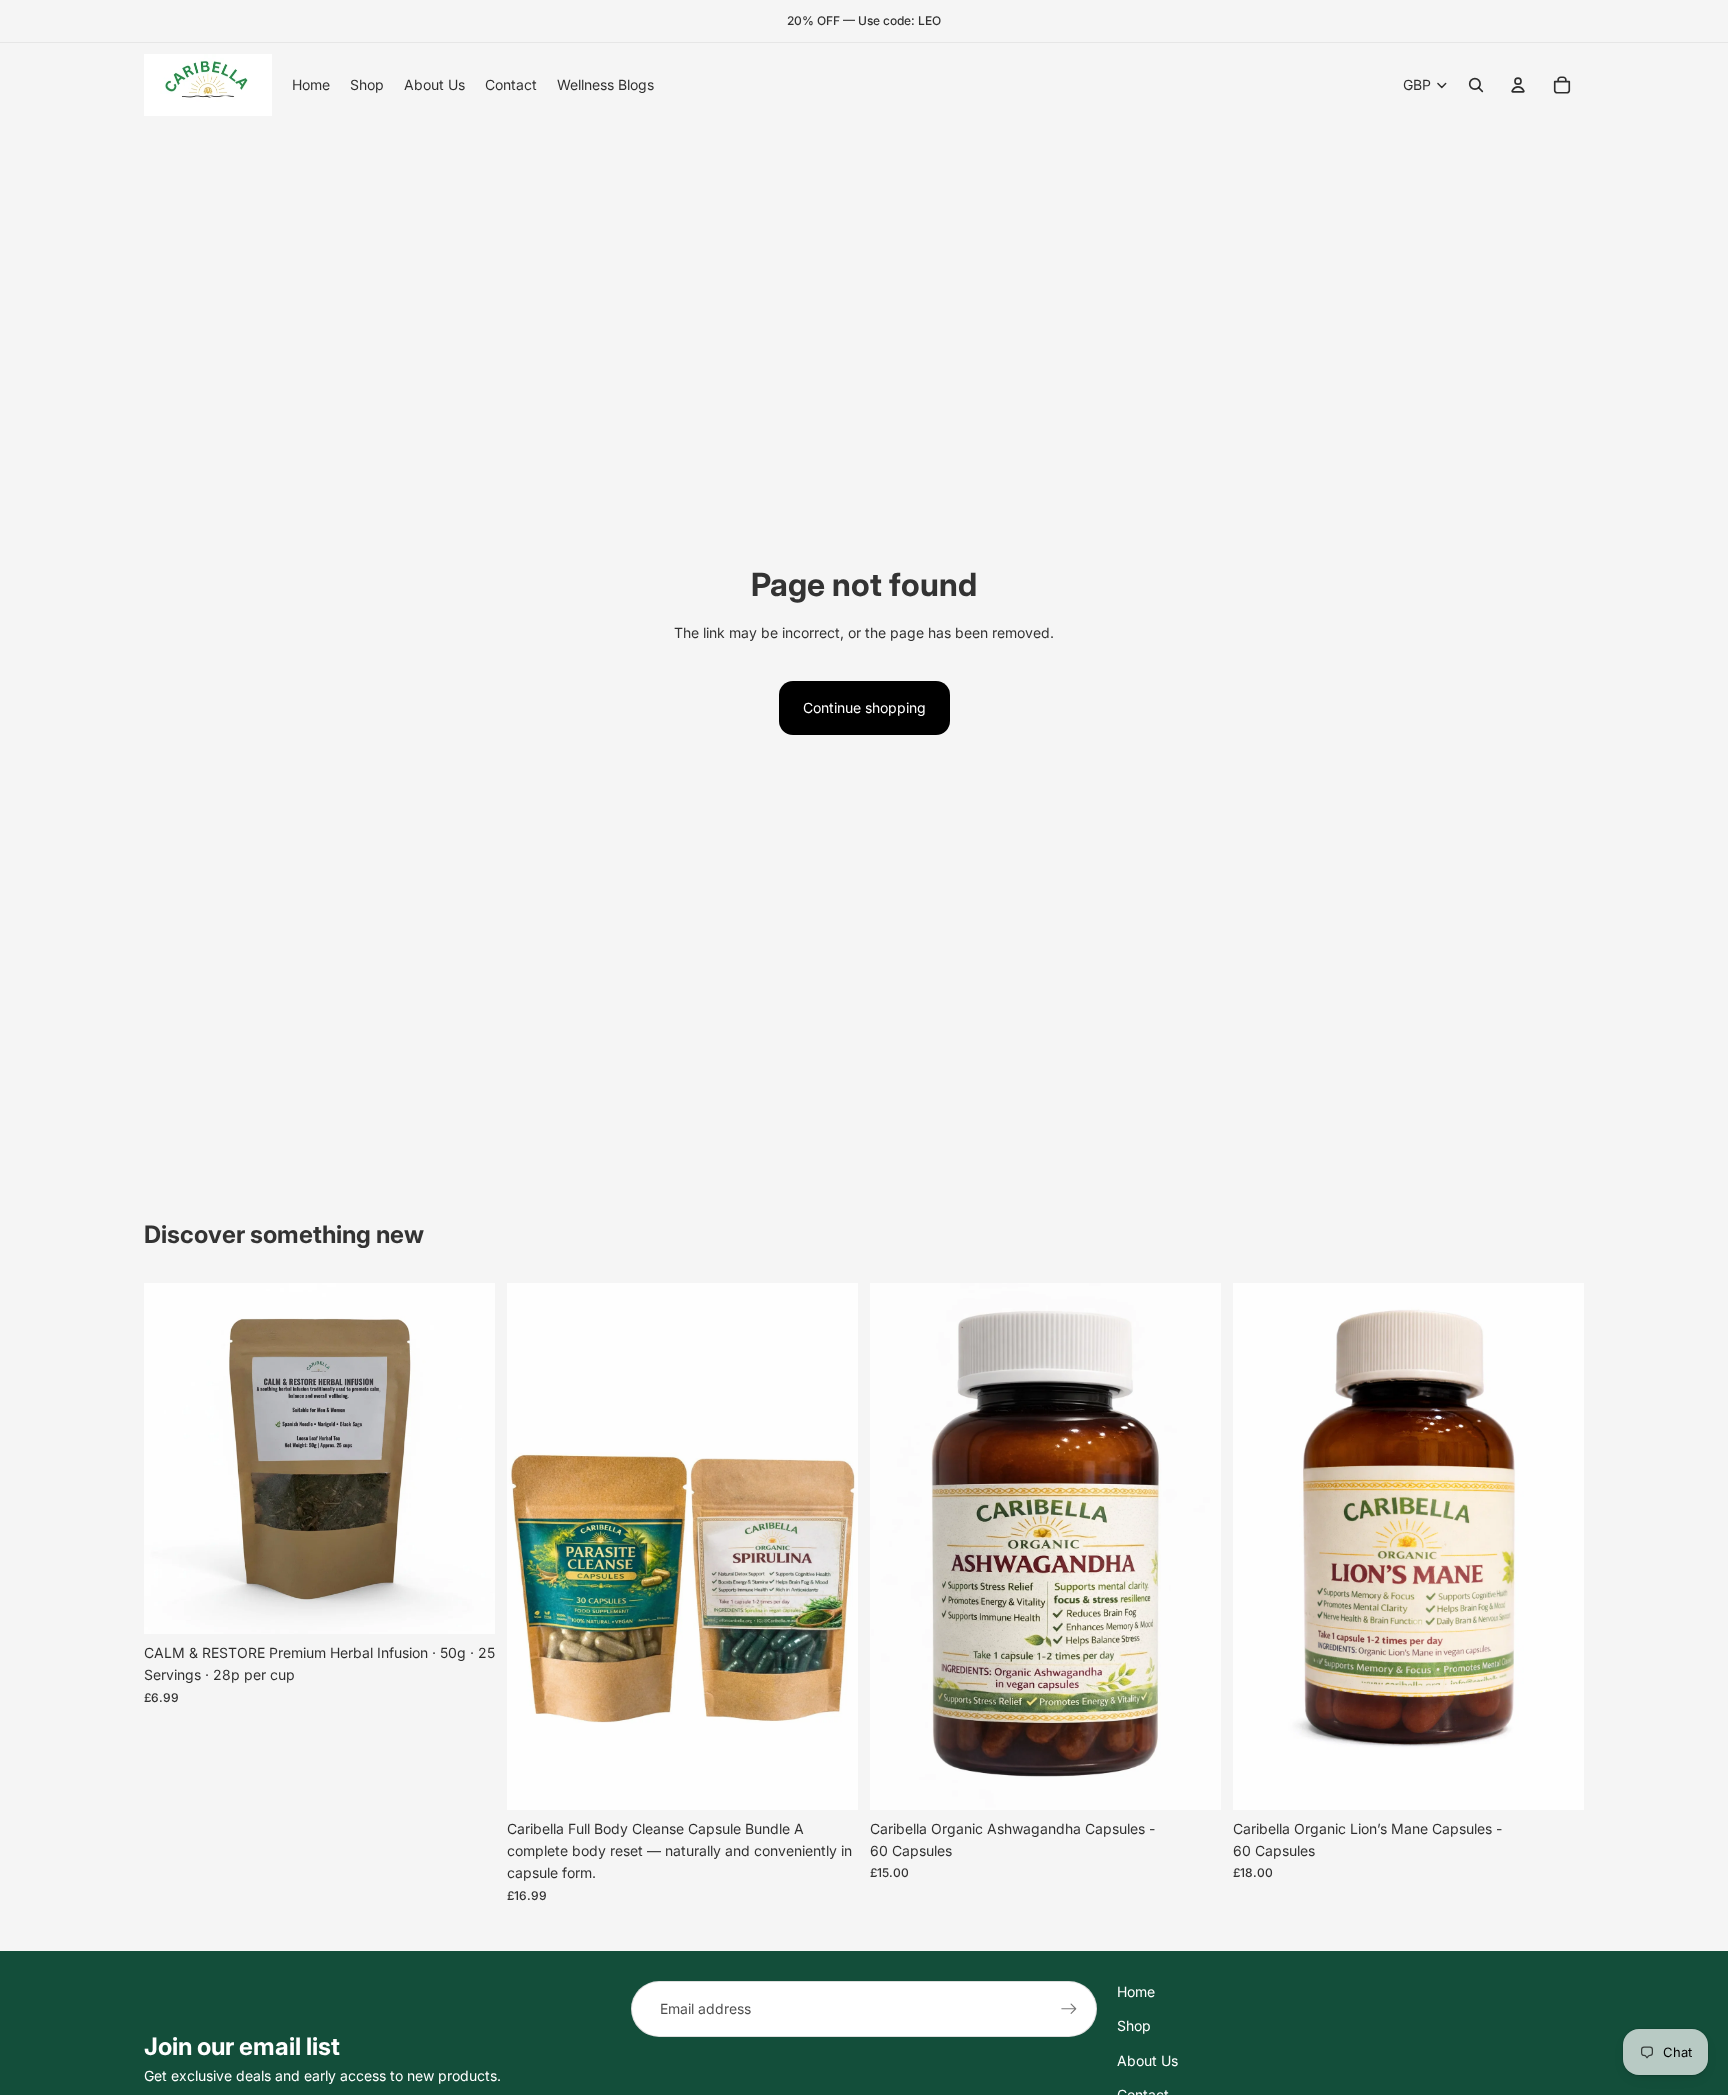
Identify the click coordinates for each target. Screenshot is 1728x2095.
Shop (1134, 2025)
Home (1136, 1991)
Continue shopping (864, 707)
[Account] (1518, 85)
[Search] (1476, 85)
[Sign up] (1069, 2009)
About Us (1147, 2060)
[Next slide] (465, 1458)
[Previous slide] (174, 1458)
